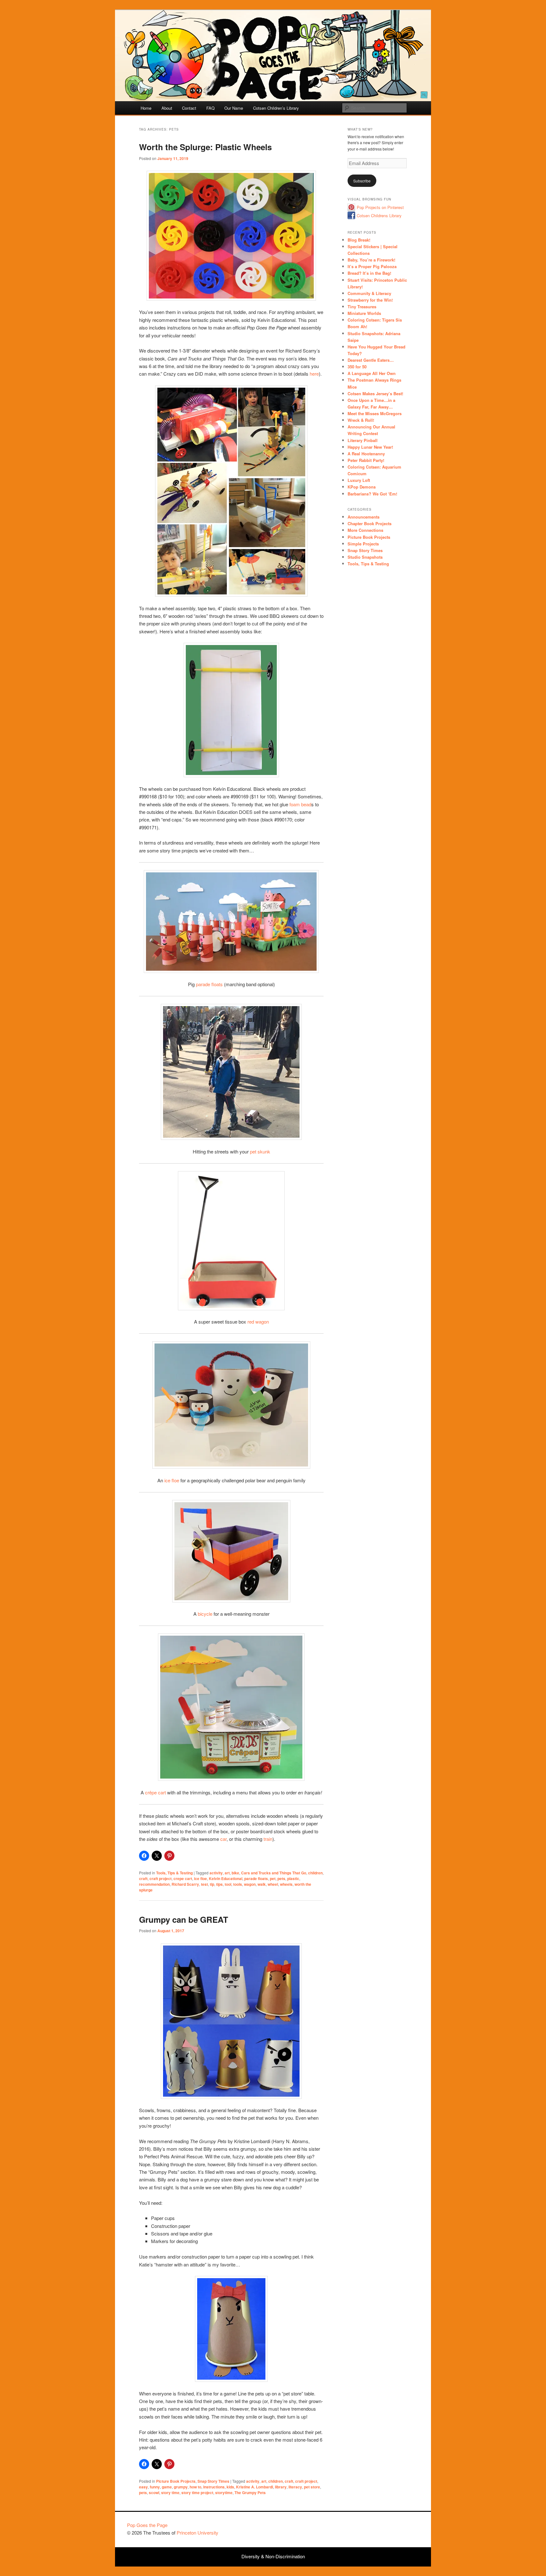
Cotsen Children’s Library (276, 108)
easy (143, 2487)
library (281, 2487)
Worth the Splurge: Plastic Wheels (205, 147)
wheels (286, 1884)
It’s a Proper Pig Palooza (372, 266)
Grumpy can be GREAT (184, 1919)
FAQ (210, 108)
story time (170, 2493)
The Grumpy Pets (250, 2493)
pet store (312, 2487)
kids (230, 2487)
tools (238, 1884)
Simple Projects (363, 544)
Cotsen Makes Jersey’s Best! (375, 393)
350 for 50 (357, 367)
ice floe (172, 1480)
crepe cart (183, 1878)
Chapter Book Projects (370, 523)
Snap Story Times (213, 2481)
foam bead (300, 804)
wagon (250, 1884)
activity (216, 1873)
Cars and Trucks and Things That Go (274, 1873)
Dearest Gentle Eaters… (371, 360)
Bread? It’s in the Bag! (369, 273)
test (204, 1884)
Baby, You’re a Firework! (371, 260)
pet (273, 1878)
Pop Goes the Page (147, 2525)
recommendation (154, 1884)
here (314, 374)
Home (146, 108)
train (268, 1839)
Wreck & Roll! (361, 420)
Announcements (364, 517)
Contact (189, 108)
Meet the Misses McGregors (375, 413)
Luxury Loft (359, 480)
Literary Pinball (363, 440)
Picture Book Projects (176, 2481)
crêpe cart (155, 1792)
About (167, 108)
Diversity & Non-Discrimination (273, 2556)
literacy (295, 2487)
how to (195, 2487)
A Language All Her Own (372, 373)
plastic (293, 1878)
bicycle (205, 1614)
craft (143, 1878)
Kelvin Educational (226, 1878)
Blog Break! (359, 240)
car (223, 1839)
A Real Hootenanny (366, 454)
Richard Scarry (185, 1884)
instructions (214, 2487)
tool (228, 1884)
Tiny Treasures (362, 307)
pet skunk (260, 1151)
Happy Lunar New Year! (370, 447)
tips (219, 1884)
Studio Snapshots (365, 557)
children (315, 1873)
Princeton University (396, 2528)
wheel (273, 1884)
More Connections (365, 530)
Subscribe (362, 181)
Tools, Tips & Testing (174, 1873)
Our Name (234, 108)
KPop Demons (362, 487)
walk (262, 1884)
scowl (154, 2493)
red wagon (258, 1322)
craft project (161, 1878)
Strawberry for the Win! (370, 300)
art (227, 1873)
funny (155, 2487)
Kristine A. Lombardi (255, 2487)
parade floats (209, 984)
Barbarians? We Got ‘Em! (372, 494)
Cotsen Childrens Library (379, 215)
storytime (224, 2493)
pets (281, 1878)
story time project (197, 2493)
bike (235, 1873)
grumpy (181, 2487)
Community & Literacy (369, 293)
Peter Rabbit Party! (366, 460)
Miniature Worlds (364, 313)
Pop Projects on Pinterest (380, 207)
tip (212, 1884)
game (167, 2487)
